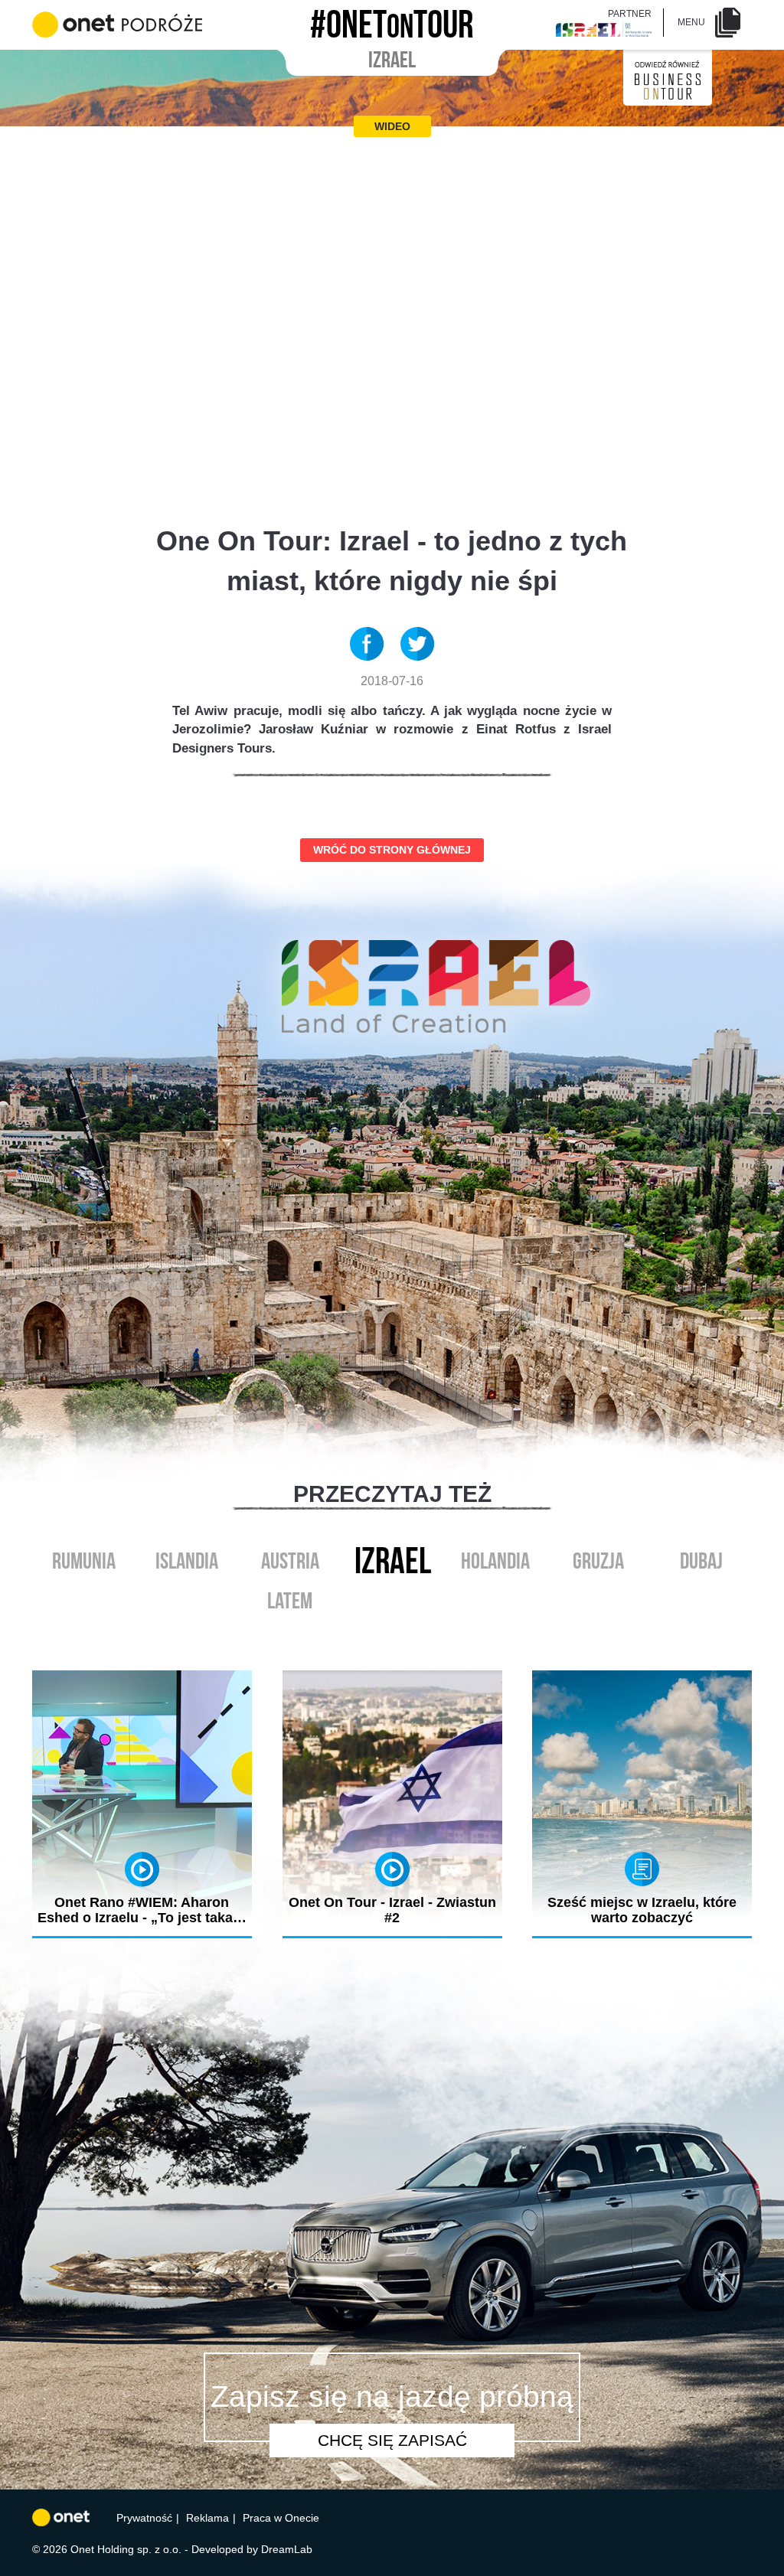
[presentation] (376, 1637)
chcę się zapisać (392, 2440)
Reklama (207, 2518)
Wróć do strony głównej (392, 850)
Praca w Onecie (281, 2518)
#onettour (392, 20)
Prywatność (144, 2518)
